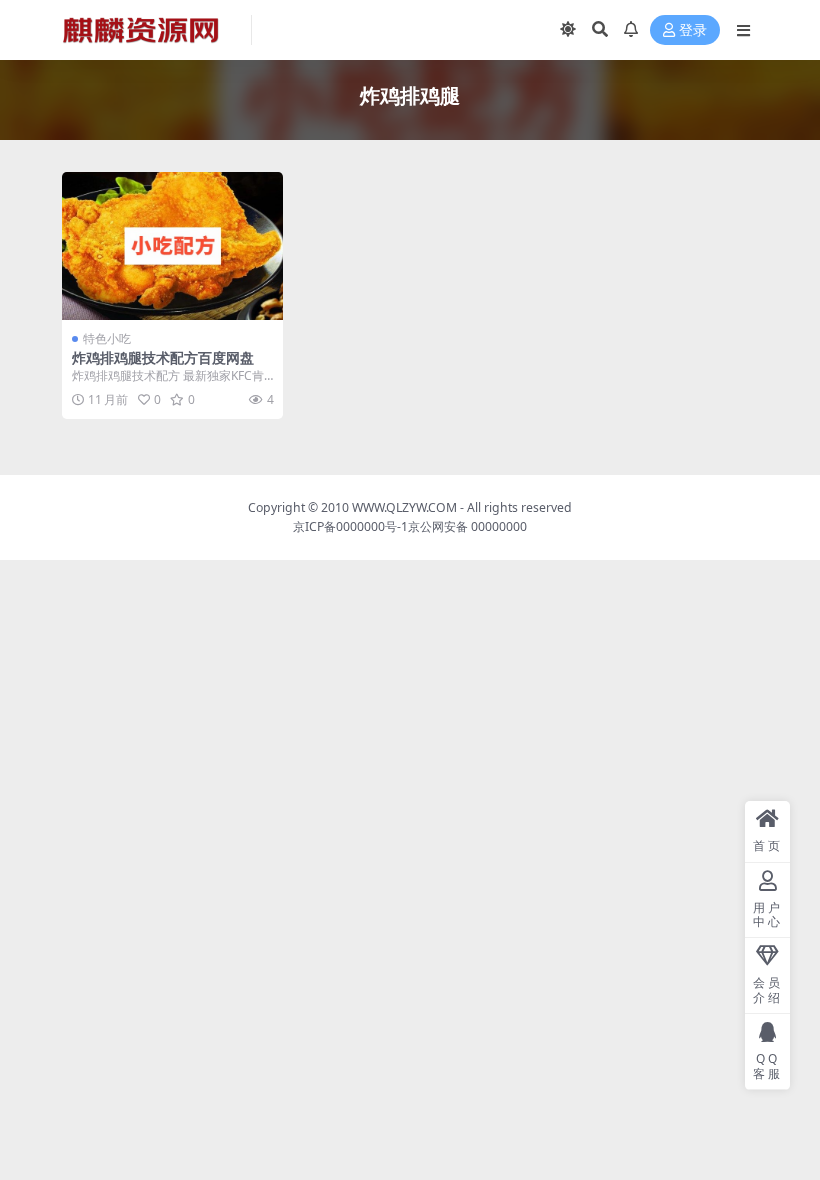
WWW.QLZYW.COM (404, 507)
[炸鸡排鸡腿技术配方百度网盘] (172, 246)
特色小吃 (107, 338)
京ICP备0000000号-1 (350, 526)
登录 (693, 30)
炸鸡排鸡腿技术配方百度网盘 (163, 357)
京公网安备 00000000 (467, 526)
